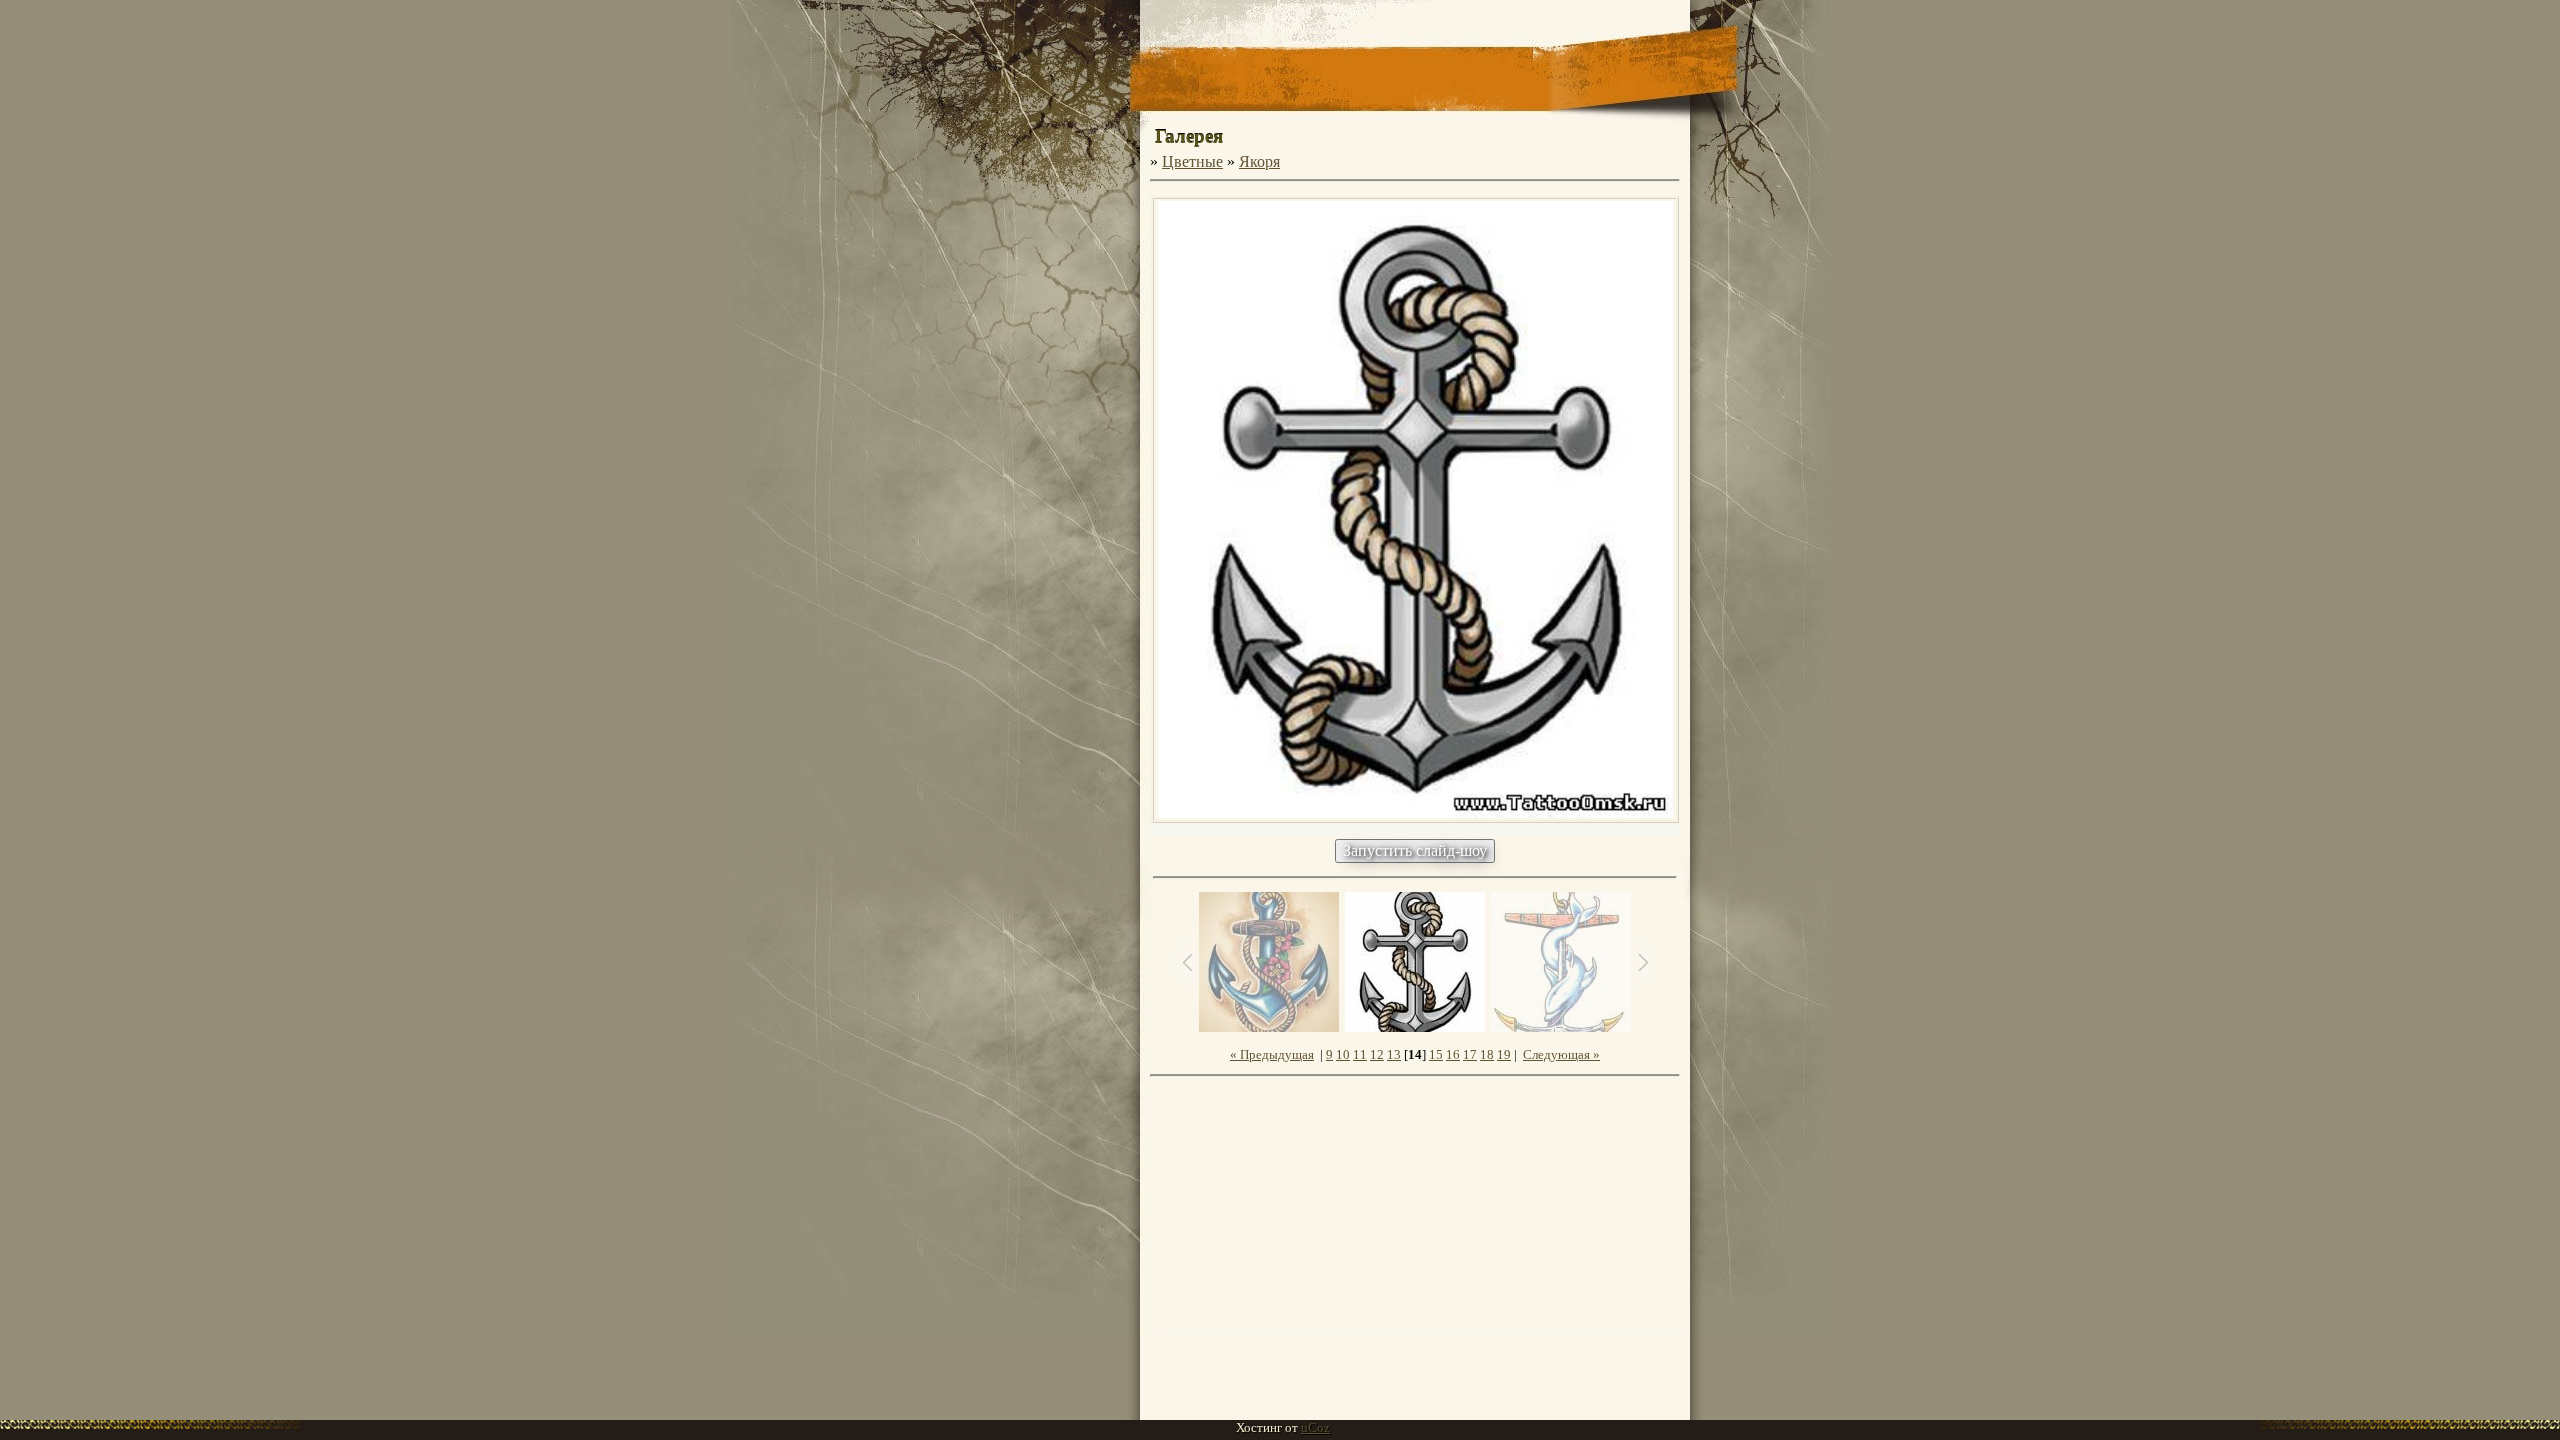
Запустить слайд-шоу (1415, 850)
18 (1487, 1054)
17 (1470, 1054)
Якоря (1259, 161)
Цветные (1192, 161)
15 (1436, 1054)
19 (1504, 1054)
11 (1360, 1054)
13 (1394, 1054)
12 (1377, 1054)
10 (1343, 1054)
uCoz (1315, 1427)
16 (1453, 1054)
